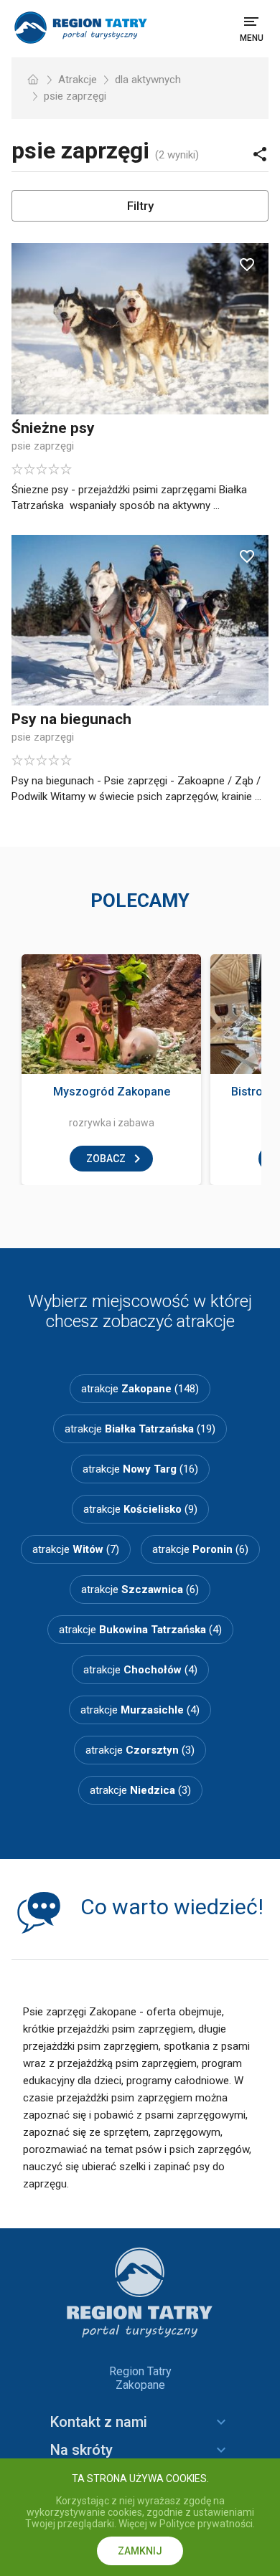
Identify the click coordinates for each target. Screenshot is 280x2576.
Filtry (140, 206)
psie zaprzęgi (75, 96)
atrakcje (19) (140, 1429)
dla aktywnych (148, 80)
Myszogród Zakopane (112, 1092)
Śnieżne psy (53, 428)
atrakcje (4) (140, 1630)
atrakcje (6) (200, 1549)
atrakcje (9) (140, 1509)
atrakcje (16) (140, 1469)
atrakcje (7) (76, 1549)
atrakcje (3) (140, 1750)
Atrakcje (78, 80)
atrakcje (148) (140, 1389)
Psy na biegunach (71, 719)
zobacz (106, 1159)
